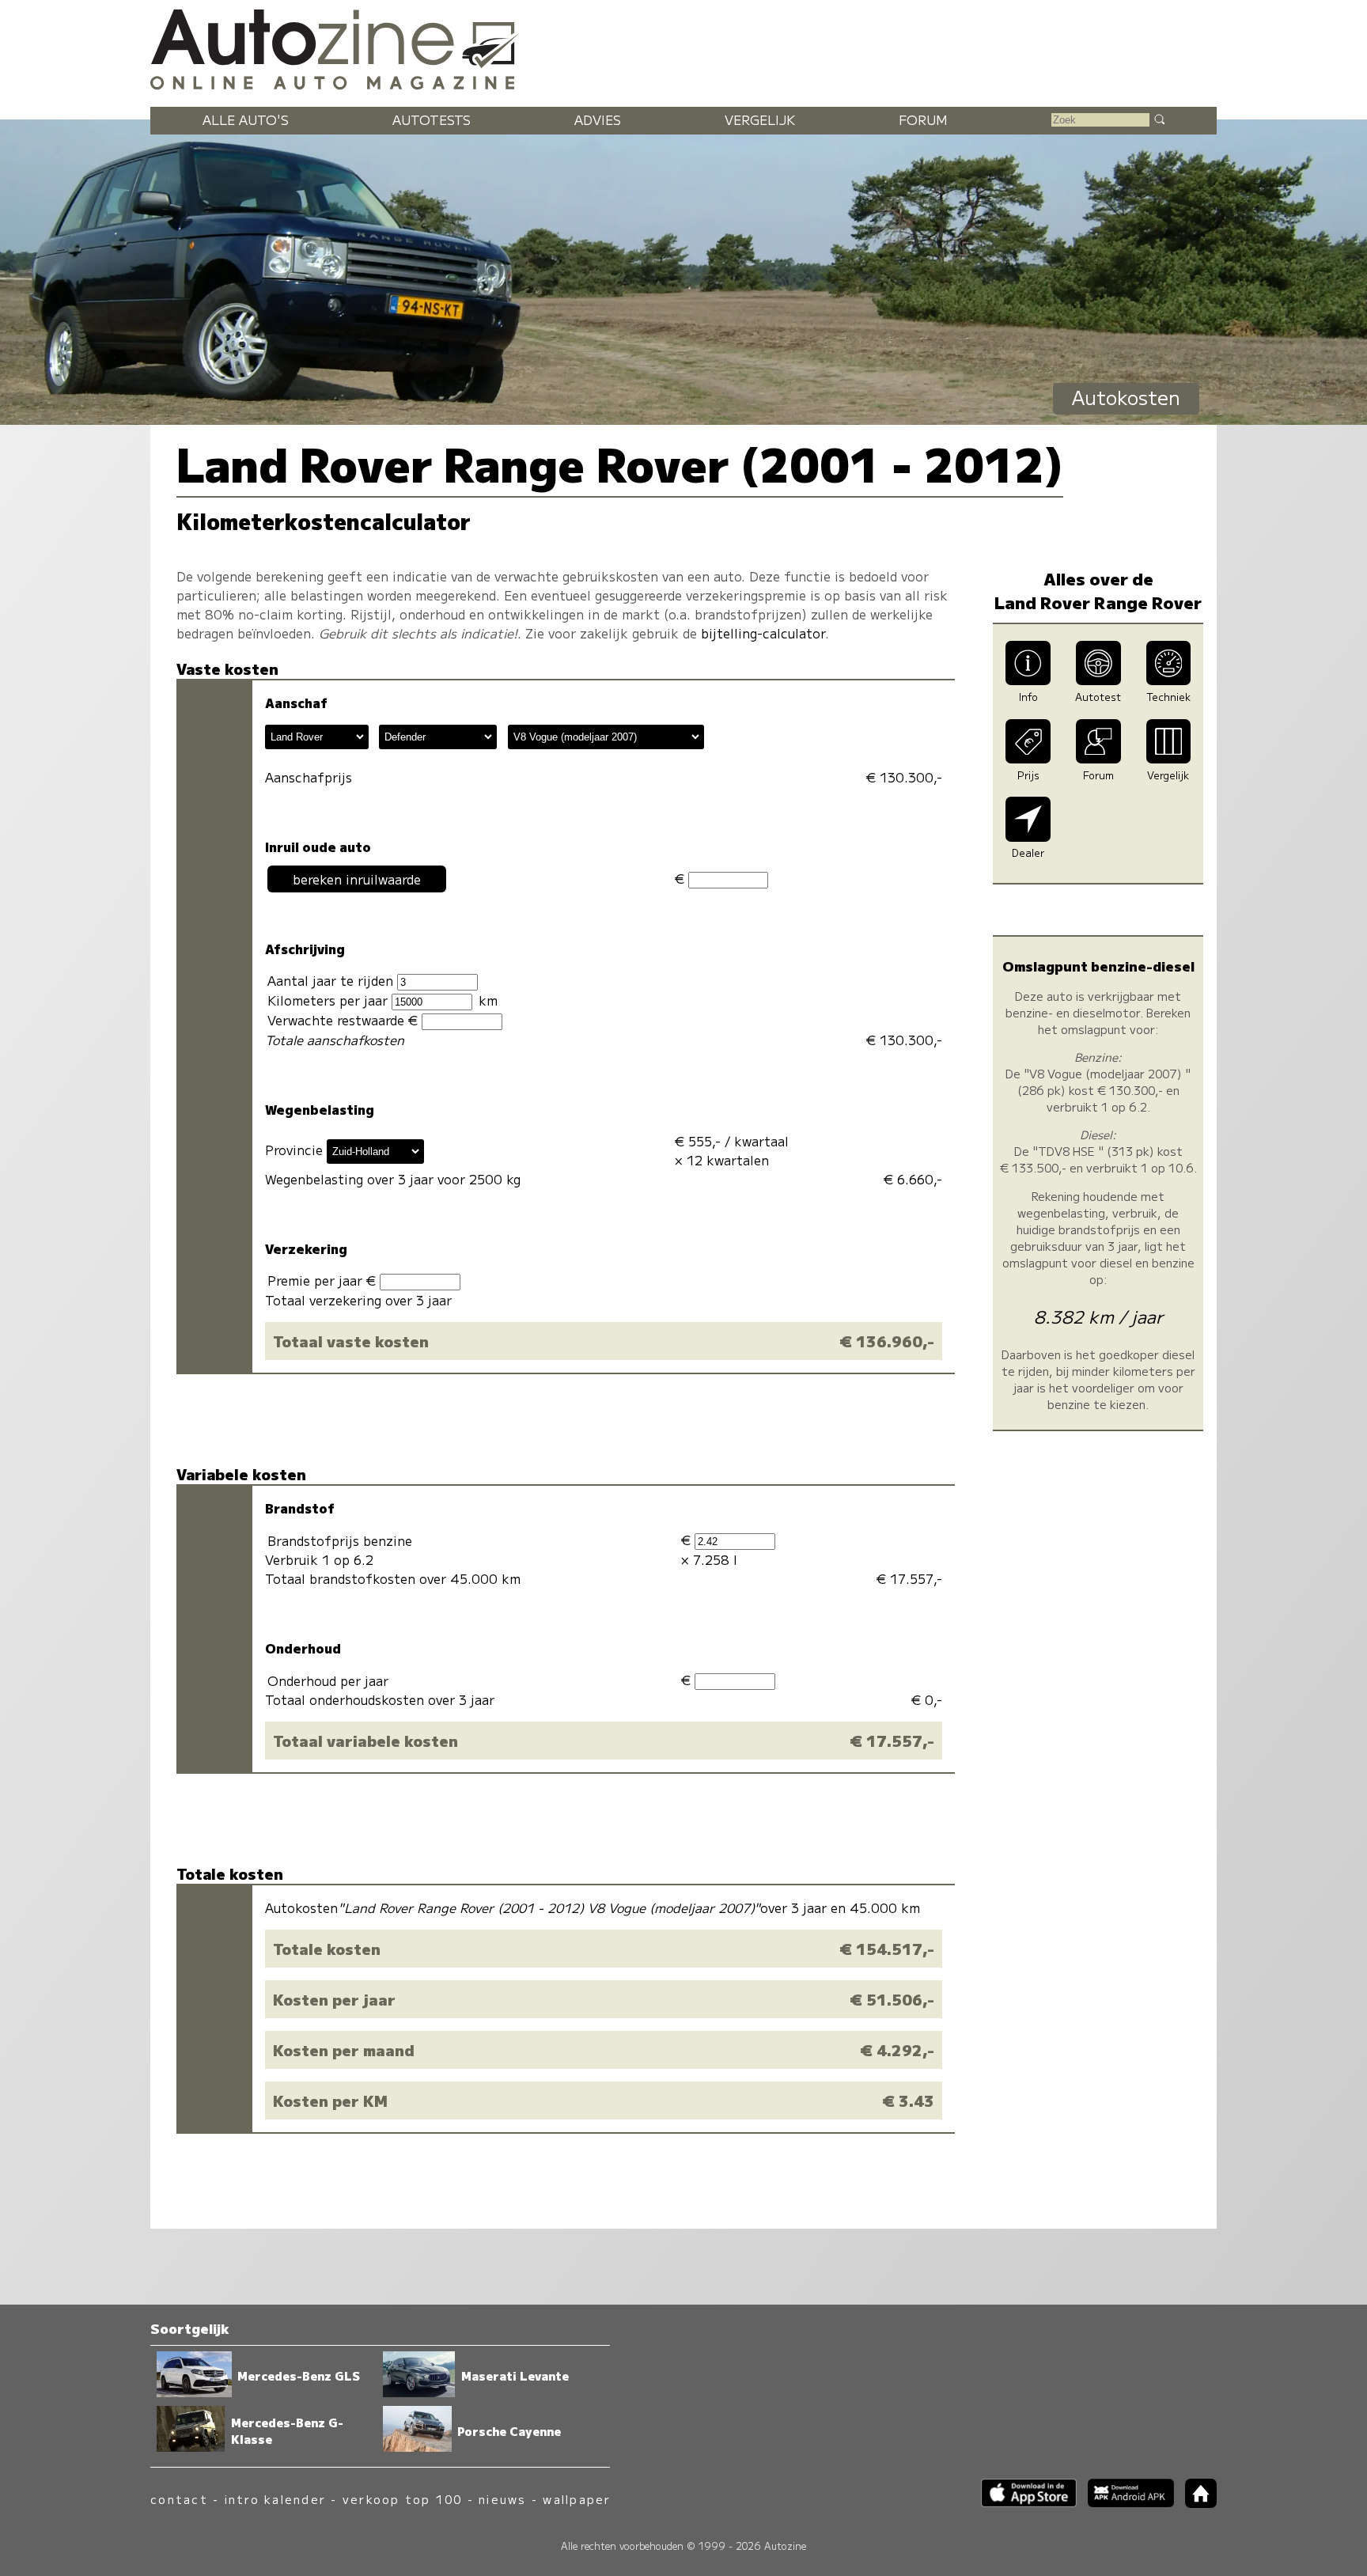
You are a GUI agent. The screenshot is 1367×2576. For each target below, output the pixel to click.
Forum (923, 119)
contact (179, 2499)
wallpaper (577, 2499)
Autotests (432, 119)
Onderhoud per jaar (328, 1680)
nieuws (502, 2499)
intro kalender (275, 2499)
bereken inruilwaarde (357, 879)
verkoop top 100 (403, 2499)
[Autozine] (683, 47)
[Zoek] (1159, 119)
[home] (1195, 2503)
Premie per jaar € (324, 1280)
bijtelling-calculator (763, 633)
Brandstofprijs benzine (340, 1540)
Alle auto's (246, 119)
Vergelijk (760, 119)
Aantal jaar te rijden (332, 980)
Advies (598, 119)
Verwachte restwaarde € (345, 1020)
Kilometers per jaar (329, 1000)
